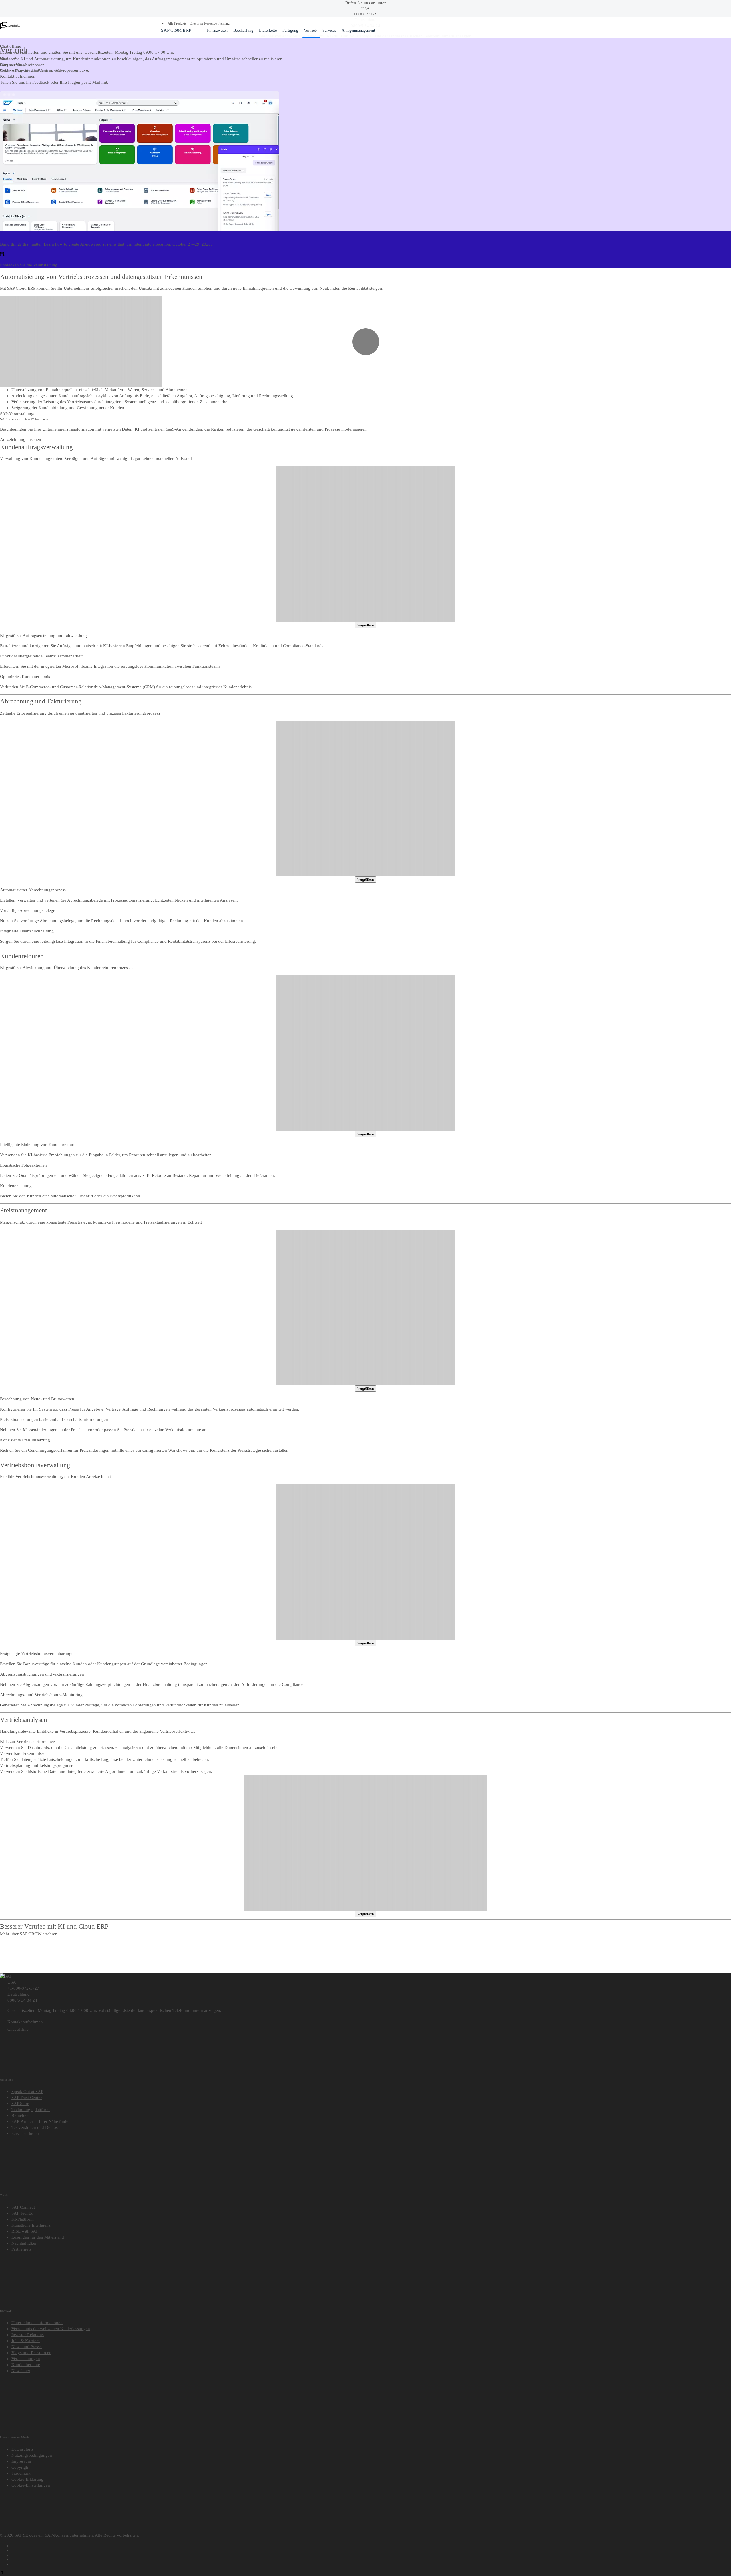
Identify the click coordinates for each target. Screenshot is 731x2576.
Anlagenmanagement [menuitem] (358, 30)
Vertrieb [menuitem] (310, 30)
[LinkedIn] (371, 2554)
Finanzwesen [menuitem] (217, 30)
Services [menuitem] (329, 30)
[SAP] (6, 1976)
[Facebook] (371, 2545)
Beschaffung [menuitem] (243, 30)
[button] (163, 23)
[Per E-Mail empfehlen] (371, 2563)
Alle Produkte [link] (177, 24)
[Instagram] (371, 2559)
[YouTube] (371, 2549)
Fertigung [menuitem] (290, 30)
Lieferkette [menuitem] (268, 30)
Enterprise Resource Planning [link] (210, 24)
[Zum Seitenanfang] (2, 2573)
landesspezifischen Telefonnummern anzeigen (179, 2010)
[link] (45, 58)
